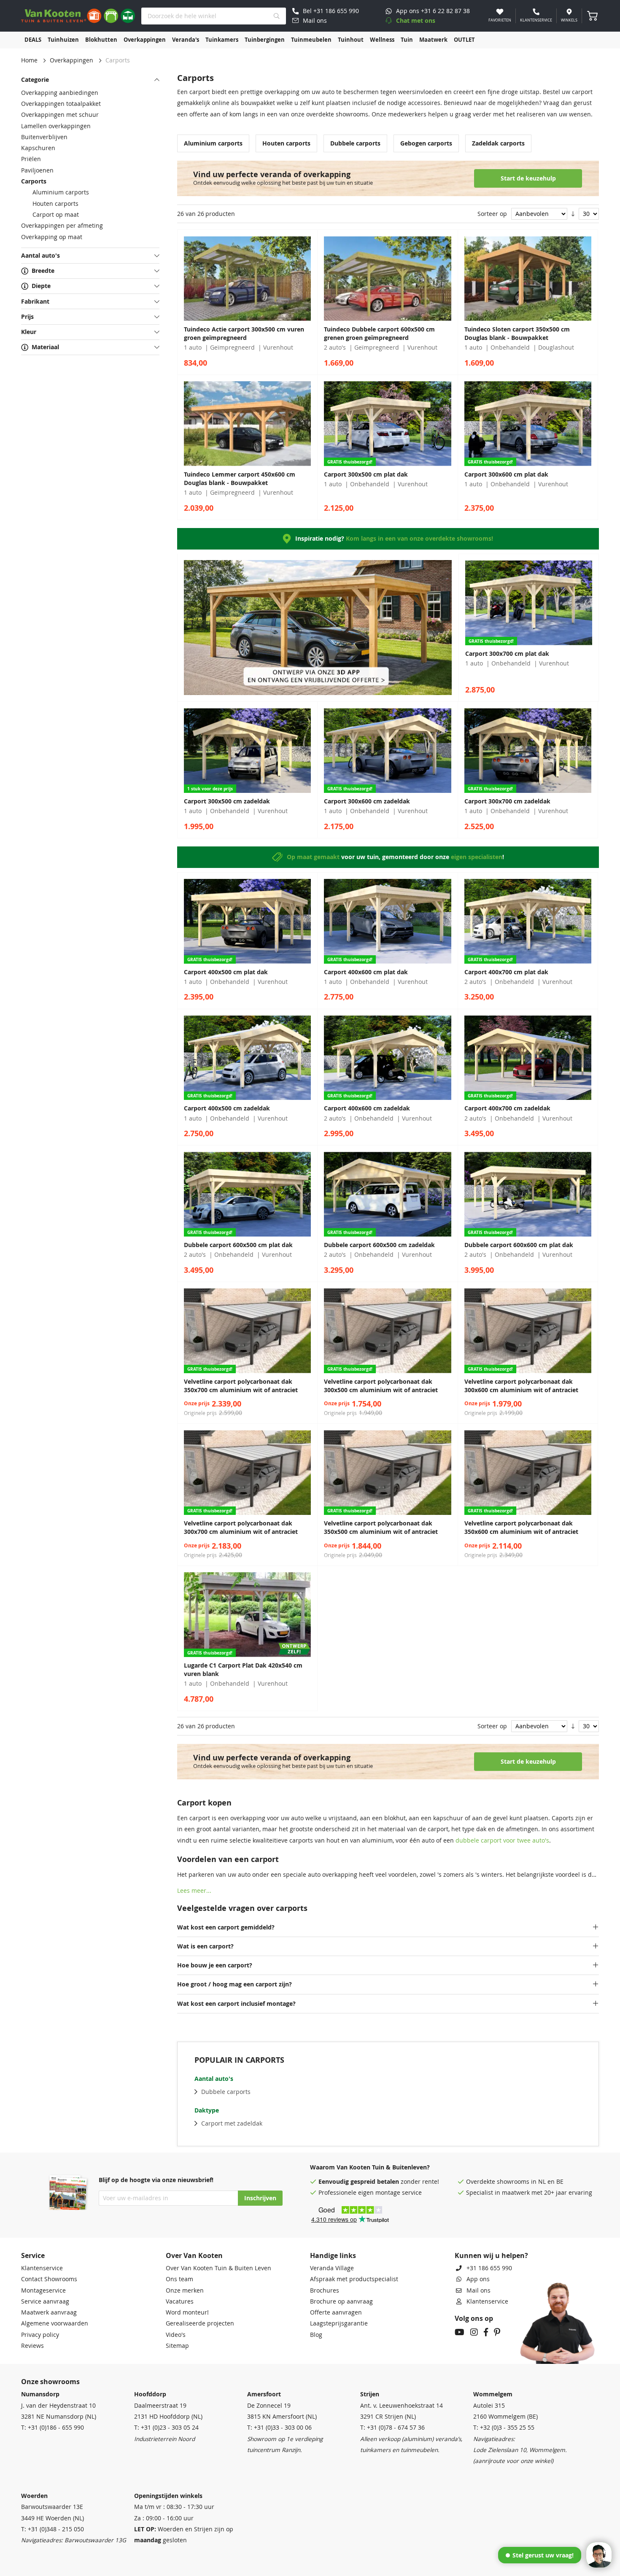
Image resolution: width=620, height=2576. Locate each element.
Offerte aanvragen (336, 2312)
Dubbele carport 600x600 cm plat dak (519, 1245)
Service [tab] (33, 2255)
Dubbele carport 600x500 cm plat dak (238, 1245)
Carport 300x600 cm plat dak (506, 474)
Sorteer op (492, 214)
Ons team (179, 2279)
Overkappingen (71, 60)
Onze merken (185, 2290)
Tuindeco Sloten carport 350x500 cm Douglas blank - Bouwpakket (517, 334)
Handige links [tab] (333, 2255)
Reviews (32, 2346)
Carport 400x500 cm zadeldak (227, 1108)
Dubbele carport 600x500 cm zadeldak (379, 1245)
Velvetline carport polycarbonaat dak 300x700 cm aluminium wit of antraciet (241, 1528)
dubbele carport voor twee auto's (502, 1840)
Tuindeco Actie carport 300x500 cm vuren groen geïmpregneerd (244, 334)
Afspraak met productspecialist (354, 2279)
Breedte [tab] (43, 271)
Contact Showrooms (49, 2279)
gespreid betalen (375, 2182)
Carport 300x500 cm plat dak (366, 474)
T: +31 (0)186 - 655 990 (53, 2428)
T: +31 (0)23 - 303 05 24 (166, 2428)
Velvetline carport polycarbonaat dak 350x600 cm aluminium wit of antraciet (521, 1528)
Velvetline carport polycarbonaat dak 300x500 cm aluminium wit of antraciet (381, 1386)
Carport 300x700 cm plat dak (507, 654)
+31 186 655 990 (489, 2268)
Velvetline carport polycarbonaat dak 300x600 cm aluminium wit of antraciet (521, 1386)
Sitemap (177, 2346)
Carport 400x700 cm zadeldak (507, 1108)
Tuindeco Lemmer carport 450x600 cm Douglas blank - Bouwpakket (240, 479)
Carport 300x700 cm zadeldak (507, 801)
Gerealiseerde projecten (200, 2323)
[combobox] (214, 16)
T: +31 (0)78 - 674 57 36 (392, 2428)
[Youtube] (460, 2333)
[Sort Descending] (573, 214)
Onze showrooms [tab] (50, 2382)
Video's (176, 2335)
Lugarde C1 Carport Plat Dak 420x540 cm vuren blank (243, 1670)
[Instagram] (474, 2333)
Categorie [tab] (35, 80)
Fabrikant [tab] (35, 302)
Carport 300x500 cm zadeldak (227, 801)
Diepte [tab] (41, 286)
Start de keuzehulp (528, 178)
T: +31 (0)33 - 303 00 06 (279, 2428)
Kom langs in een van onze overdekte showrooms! (419, 539)
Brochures (325, 2290)
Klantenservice (42, 2268)
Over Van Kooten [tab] (194, 2255)
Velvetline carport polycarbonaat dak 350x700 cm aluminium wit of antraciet (241, 1386)
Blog (316, 2335)
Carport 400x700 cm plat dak (506, 972)
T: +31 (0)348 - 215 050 (53, 2529)
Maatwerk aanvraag (49, 2312)
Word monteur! (187, 2312)
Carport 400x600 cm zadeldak (367, 1108)
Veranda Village (332, 2268)
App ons (478, 2279)
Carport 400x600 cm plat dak (366, 972)
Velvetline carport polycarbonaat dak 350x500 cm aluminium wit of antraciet (381, 1528)
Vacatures (180, 2301)
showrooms (513, 2182)
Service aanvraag (45, 2301)
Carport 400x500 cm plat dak (226, 972)
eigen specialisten (477, 857)
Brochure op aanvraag (341, 2301)
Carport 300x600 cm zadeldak (367, 801)
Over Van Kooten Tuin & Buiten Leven (218, 2268)
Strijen (370, 2394)
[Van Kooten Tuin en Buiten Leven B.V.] (78, 16)
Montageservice (43, 2290)
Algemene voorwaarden (55, 2323)
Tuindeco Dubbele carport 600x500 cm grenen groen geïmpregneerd (379, 334)
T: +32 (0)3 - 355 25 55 (504, 2428)
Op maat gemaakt (313, 857)
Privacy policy (40, 2335)
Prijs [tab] (27, 317)
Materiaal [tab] (45, 347)
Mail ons (478, 2290)
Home (29, 60)
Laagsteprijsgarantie (339, 2323)
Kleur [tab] (29, 332)
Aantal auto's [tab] (40, 256)
